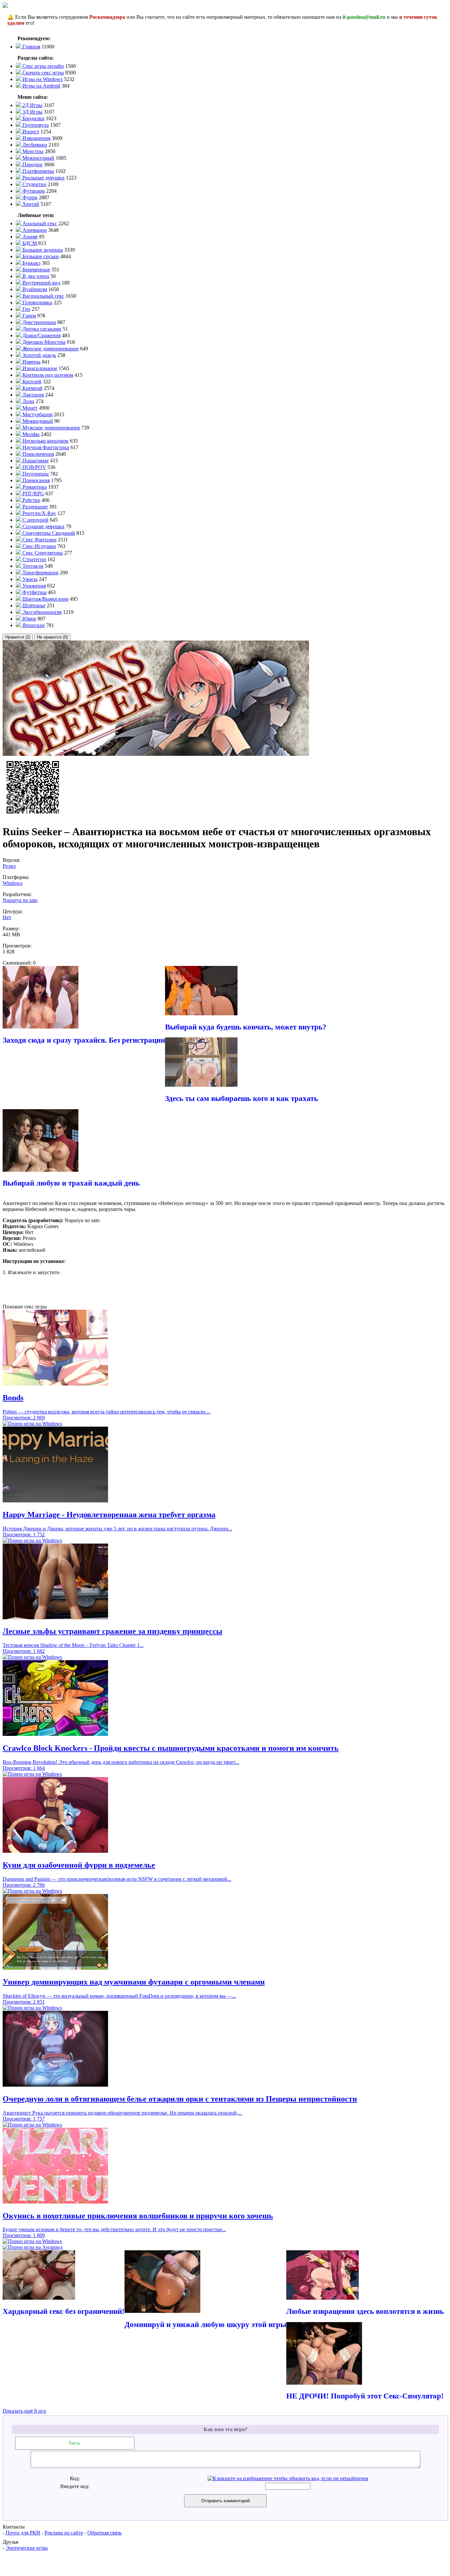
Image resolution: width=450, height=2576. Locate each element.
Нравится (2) (18, 637)
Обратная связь (104, 2533)
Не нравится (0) (52, 637)
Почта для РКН (23, 2533)
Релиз (9, 866)
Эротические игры (27, 2548)
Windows (13, 883)
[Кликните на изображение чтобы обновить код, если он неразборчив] (288, 2478)
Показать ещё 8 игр (24, 2411)
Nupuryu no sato (20, 900)
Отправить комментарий (225, 2501)
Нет (7, 917)
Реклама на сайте (64, 2533)
